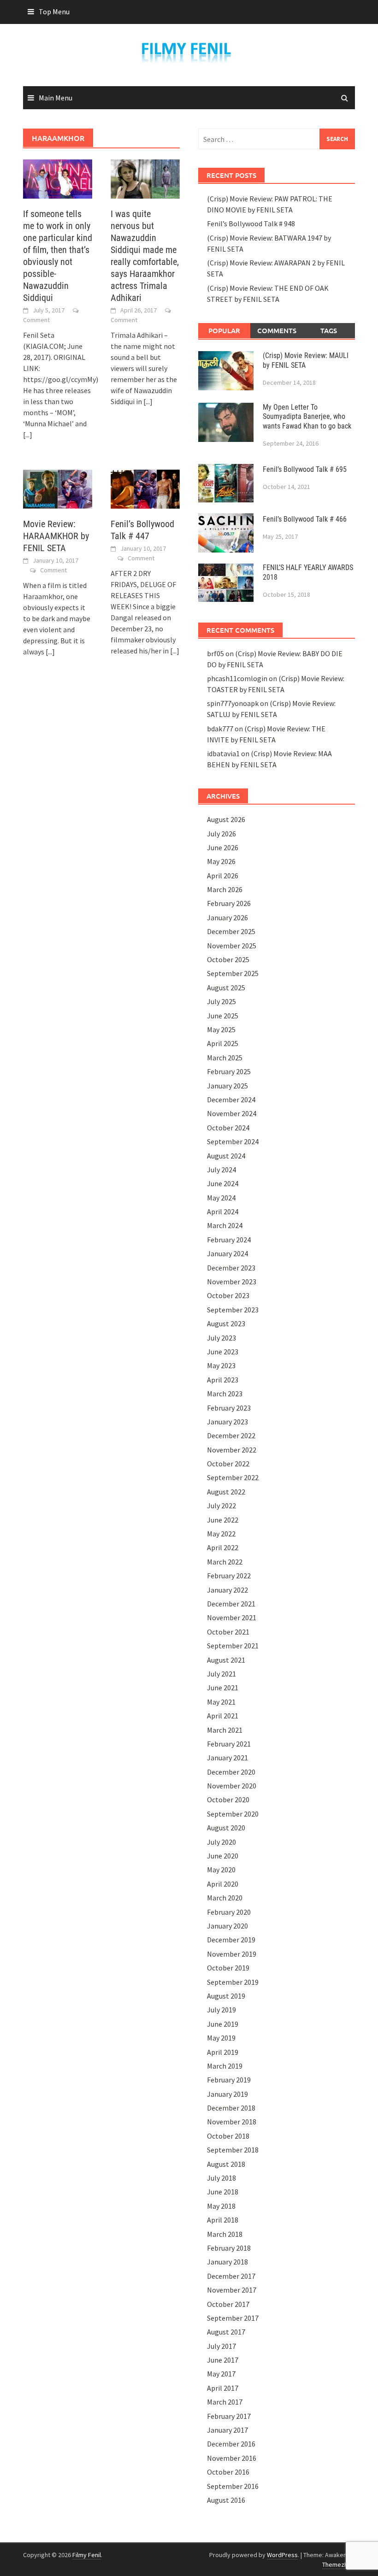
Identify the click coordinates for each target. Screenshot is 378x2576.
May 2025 (221, 1029)
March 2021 (225, 1730)
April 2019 (223, 2052)
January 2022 (227, 1590)
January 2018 (227, 2262)
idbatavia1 (223, 753)
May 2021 (221, 1702)
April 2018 (223, 2220)
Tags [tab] (329, 330)
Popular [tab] (224, 330)
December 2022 (231, 1435)
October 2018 (228, 2136)
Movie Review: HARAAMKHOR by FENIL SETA (56, 536)
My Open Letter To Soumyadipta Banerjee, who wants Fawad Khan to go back (307, 417)
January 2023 (227, 1422)
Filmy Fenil (87, 2555)
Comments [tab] (277, 330)
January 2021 (227, 1758)
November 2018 (232, 2122)
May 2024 (221, 1198)
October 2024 (228, 1128)
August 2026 (226, 819)
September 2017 (233, 2318)
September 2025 (233, 973)
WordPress (282, 2555)
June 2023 (223, 1352)
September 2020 (233, 1814)
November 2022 (232, 1450)
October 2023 (228, 1295)
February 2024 (229, 1240)
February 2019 (229, 2080)
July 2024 (221, 1170)
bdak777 (220, 729)
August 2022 (226, 1492)
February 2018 (229, 2248)
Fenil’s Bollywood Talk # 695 (305, 469)
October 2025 (228, 959)
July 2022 (221, 1506)
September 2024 (233, 1141)
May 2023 (221, 1365)
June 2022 (223, 1520)
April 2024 (223, 1212)
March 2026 (225, 889)
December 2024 (231, 1100)
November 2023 (232, 1282)
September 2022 (233, 1477)
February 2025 (229, 1071)
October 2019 (228, 1968)
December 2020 (231, 1772)
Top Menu (54, 12)
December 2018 (231, 2108)
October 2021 (228, 1632)
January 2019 (227, 2094)
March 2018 (225, 2234)
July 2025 (221, 1001)
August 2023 (226, 1323)
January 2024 (227, 1253)
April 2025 (223, 1043)
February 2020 (229, 1912)
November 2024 (232, 1113)
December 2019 (231, 1940)
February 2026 (229, 903)
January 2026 (227, 917)
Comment (36, 320)
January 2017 (227, 2430)
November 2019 (232, 1954)
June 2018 (223, 2192)
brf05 (216, 653)
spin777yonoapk (233, 703)
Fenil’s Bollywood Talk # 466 (305, 519)
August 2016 (226, 2500)
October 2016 (228, 2472)
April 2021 (223, 1716)
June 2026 (223, 847)
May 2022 (221, 1534)
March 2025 (225, 1058)
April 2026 (223, 876)
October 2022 (228, 1464)
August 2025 (226, 988)
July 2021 (221, 1674)
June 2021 (223, 1688)
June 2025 (223, 1016)
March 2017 (225, 2402)
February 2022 (229, 1576)
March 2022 (225, 1562)
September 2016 (233, 2486)
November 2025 (232, 946)
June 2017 (223, 2360)
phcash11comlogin (237, 678)
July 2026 (221, 834)
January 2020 (227, 1926)
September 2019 (233, 1982)
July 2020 (221, 1842)
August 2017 (226, 2332)
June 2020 (223, 1856)
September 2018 (233, 2150)
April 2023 (223, 1380)
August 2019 (226, 1996)
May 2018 (221, 2206)
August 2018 (226, 2164)
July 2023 (221, 1338)
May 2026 (221, 861)
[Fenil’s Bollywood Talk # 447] (145, 488)
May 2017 (221, 2374)
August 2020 (226, 1828)
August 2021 (226, 1660)
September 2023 (233, 1310)
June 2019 (223, 2024)
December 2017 (231, 2276)
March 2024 (225, 1225)
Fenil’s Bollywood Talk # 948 (251, 223)
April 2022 (223, 1547)
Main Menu (56, 98)
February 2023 (229, 1408)
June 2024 (223, 1183)
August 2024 (226, 1156)
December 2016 (231, 2444)
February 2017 (229, 2416)
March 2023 (225, 1394)
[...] (28, 435)
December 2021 (231, 1604)
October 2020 (228, 1800)
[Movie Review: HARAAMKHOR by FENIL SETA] (58, 488)
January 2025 (227, 1086)
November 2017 (232, 2290)
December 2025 (231, 931)
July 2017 (221, 2346)
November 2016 (232, 2458)
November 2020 (232, 1786)
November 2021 (232, 1617)
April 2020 (223, 1884)
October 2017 (228, 2304)
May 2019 (221, 2038)
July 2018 (221, 2178)
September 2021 (233, 1646)
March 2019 (225, 2066)
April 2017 (223, 2388)
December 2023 (231, 1268)
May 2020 (221, 1870)
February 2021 (229, 1744)
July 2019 (221, 2010)
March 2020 (225, 1898)
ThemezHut (338, 2564)
